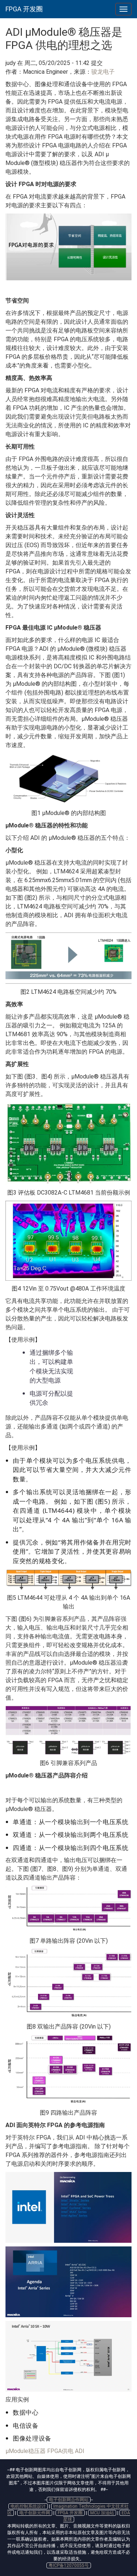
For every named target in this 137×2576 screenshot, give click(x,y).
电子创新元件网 (35, 2513)
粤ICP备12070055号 (69, 2565)
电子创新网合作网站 (69, 2500)
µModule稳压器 (26, 2451)
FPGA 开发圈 (24, 9)
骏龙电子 (103, 72)
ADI (80, 2451)
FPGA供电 (60, 2451)
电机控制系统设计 (28, 2506)
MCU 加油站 (102, 2513)
